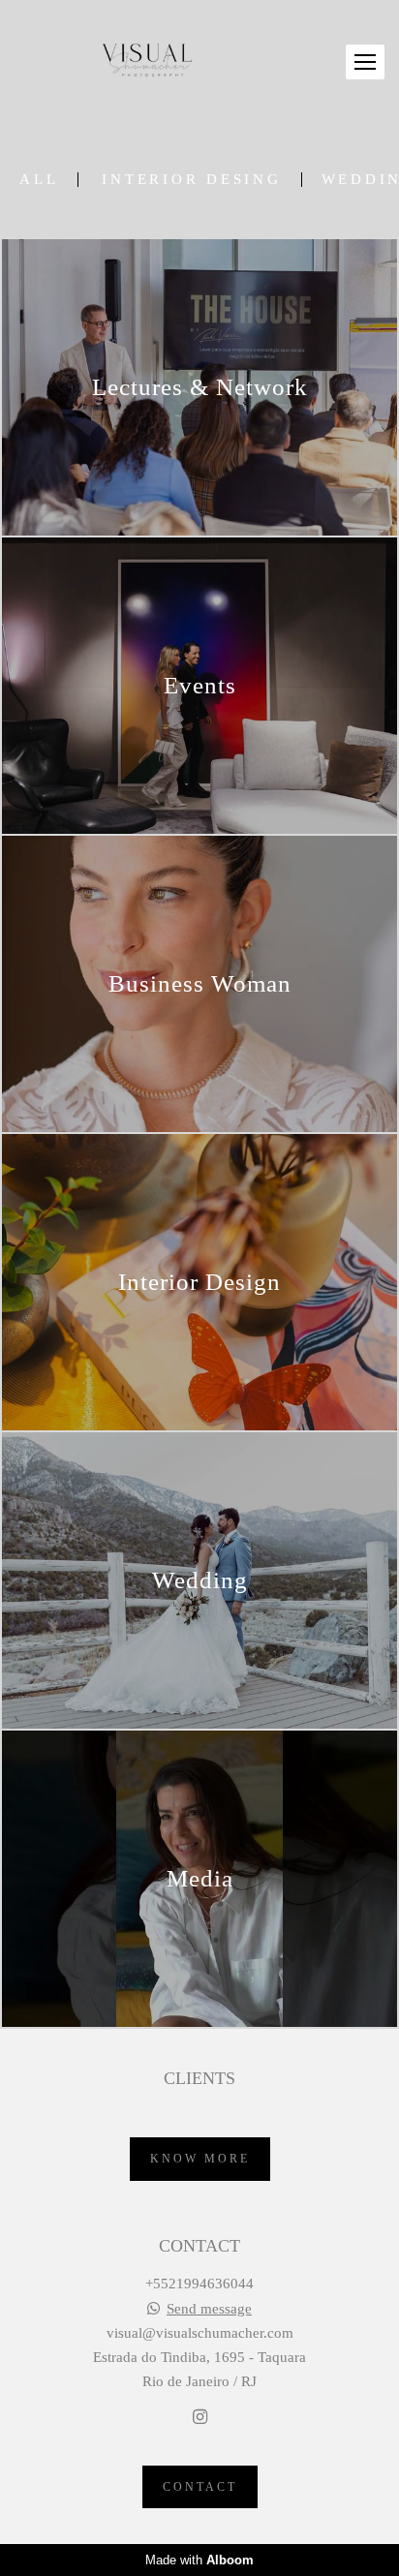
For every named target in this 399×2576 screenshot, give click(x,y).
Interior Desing (191, 180)
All (39, 180)
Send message (209, 2309)
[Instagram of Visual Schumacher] (200, 2418)
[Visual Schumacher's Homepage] (147, 62)
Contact (200, 2487)
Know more (200, 2159)
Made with (199, 2560)
